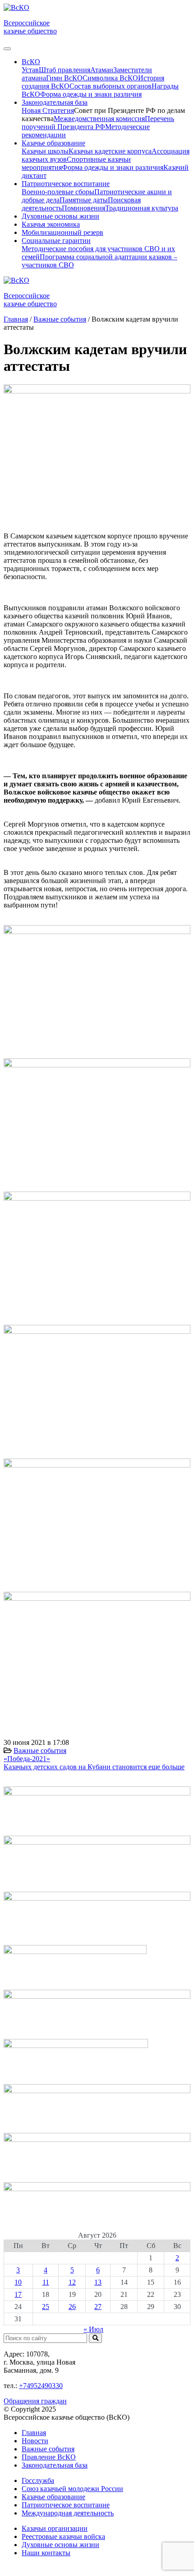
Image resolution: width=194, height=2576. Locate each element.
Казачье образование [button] (53, 143)
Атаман (102, 70)
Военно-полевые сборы (58, 192)
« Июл (93, 2329)
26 (72, 2307)
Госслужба (38, 2480)
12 (72, 2282)
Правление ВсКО (49, 2457)
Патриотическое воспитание (66, 2505)
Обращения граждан (35, 2401)
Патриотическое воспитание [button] (66, 184)
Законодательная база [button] (55, 102)
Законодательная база (55, 2465)
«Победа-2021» (27, 1759)
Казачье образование (53, 2497)
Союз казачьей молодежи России (72, 2489)
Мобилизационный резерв (62, 232)
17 (18, 2294)
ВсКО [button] (31, 62)
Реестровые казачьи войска (63, 2536)
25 (46, 2307)
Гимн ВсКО (64, 78)
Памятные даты (84, 200)
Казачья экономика (51, 224)
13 (98, 2282)
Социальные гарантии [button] (56, 241)
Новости (35, 2441)
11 (46, 2282)
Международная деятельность (68, 2513)
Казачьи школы (45, 151)
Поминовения (83, 208)
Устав (30, 70)
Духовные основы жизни (60, 216)
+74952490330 (41, 2386)
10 (18, 2282)
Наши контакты (46, 2553)
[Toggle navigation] (7, 49)
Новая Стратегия (48, 110)
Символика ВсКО (110, 78)
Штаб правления (65, 70)
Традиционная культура (142, 208)
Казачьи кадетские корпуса (110, 151)
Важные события (40, 1751)
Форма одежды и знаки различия (91, 94)
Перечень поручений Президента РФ (98, 123)
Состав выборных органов (111, 86)
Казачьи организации (55, 2528)
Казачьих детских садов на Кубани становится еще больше (94, 1767)
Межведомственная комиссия (99, 119)
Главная (34, 2433)
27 (98, 2307)
